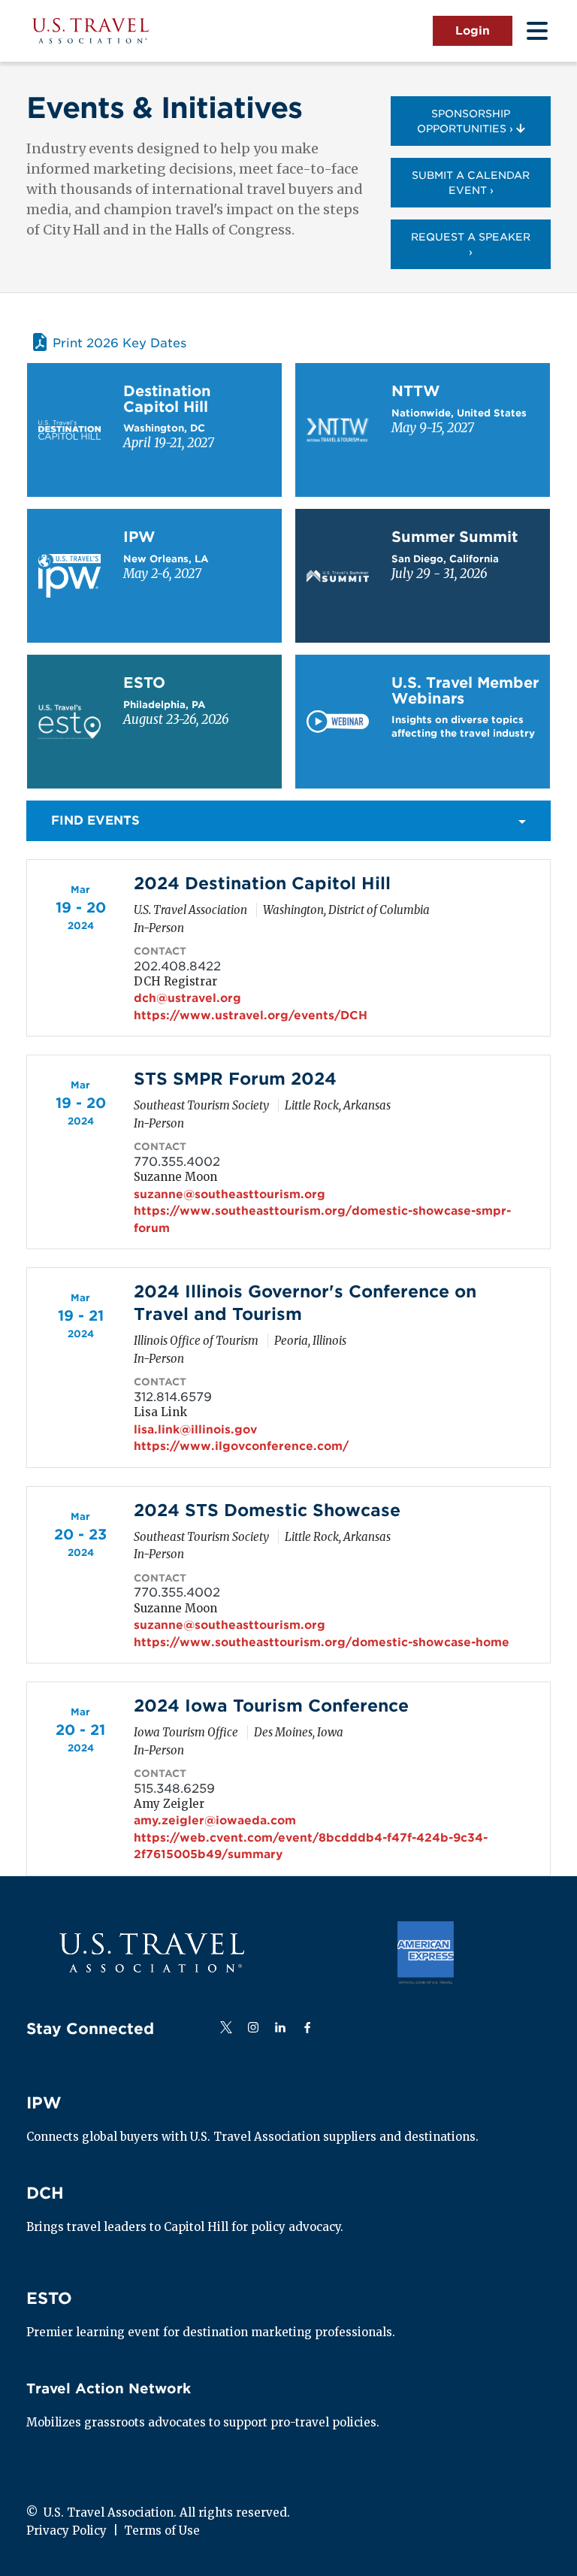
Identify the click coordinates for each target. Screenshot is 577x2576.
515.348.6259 (174, 1789)
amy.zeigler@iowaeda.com (215, 1821)
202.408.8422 (177, 966)
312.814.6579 (173, 1397)
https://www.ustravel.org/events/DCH (251, 1016)
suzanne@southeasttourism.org (230, 1194)
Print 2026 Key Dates (119, 343)
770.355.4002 (177, 1162)
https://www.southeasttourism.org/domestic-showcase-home (322, 1642)
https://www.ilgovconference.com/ (241, 1446)
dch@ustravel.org (187, 998)
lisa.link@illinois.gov (195, 1430)
